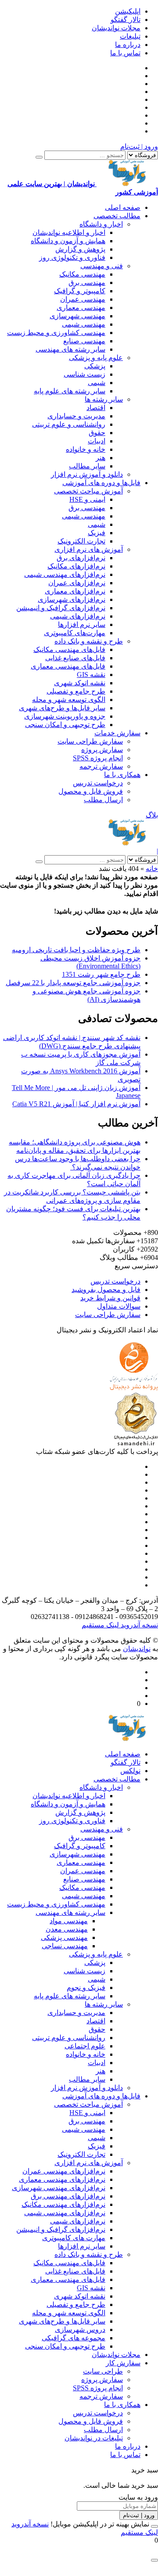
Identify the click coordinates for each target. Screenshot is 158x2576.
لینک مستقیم (100, 1625)
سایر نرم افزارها (82, 624)
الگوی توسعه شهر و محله (69, 700)
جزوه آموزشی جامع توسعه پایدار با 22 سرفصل (73, 983)
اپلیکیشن (128, 11)
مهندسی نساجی (65, 1946)
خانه (152, 869)
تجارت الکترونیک (81, 541)
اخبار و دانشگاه (101, 224)
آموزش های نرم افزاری (89, 549)
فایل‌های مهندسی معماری (68, 666)
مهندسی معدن (67, 1929)
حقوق (97, 433)
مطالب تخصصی (117, 216)
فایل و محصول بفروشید (106, 1290)
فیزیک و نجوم (86, 1988)
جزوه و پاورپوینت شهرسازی (65, 716)
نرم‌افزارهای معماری (75, 591)
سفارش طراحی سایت (90, 741)
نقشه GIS (91, 675)
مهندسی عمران (83, 299)
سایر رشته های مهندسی (70, 349)
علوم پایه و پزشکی (96, 358)
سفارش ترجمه (101, 766)
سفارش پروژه (102, 750)
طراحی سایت (103, 2371)
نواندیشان (137, 1649)
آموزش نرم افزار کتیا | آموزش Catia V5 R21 (76, 1104)
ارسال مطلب (103, 800)
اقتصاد (96, 408)
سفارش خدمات (117, 733)
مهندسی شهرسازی (77, 316)
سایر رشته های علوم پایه (70, 391)
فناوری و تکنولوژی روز (72, 257)
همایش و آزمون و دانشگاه (68, 241)
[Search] (39, 157)
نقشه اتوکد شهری (80, 683)
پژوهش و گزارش (80, 249)
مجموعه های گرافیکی (74, 2338)
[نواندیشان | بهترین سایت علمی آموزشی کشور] (127, 843)
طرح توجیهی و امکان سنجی (65, 725)
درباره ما (128, 45)
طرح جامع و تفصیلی (76, 691)
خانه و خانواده (86, 449)
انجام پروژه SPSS (98, 758)
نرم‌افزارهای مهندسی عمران (64, 2171)
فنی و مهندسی (102, 266)
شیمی (97, 383)
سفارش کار (123, 2363)
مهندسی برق (87, 282)
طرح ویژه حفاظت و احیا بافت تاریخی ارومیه (76, 950)
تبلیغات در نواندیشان (94, 2438)
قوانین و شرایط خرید (110, 1298)
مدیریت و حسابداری (76, 416)
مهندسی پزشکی (64, 1937)
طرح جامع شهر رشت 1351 (101, 974)
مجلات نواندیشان (116, 28)
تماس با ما (125, 53)
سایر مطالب (87, 466)
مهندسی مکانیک (82, 274)
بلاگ (152, 815)
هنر (101, 458)
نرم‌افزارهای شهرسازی (72, 599)
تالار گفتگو (126, 20)
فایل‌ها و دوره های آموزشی (101, 483)
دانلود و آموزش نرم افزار (87, 474)
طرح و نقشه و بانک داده (89, 641)
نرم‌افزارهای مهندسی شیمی (65, 574)
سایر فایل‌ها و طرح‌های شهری (62, 708)
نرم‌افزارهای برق (81, 558)
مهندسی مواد (69, 1921)
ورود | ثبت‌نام (139, 146)
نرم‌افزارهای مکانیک (76, 566)
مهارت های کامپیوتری (74, 2238)
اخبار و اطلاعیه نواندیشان (69, 232)
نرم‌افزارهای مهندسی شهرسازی (59, 2188)
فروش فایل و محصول (91, 791)
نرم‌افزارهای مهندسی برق (68, 2196)
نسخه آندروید (138, 1625)
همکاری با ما (122, 775)
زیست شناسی (84, 374)
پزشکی (95, 366)
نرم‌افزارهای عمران (77, 583)
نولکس (130, 1771)
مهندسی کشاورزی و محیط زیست (56, 333)
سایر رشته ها (104, 399)
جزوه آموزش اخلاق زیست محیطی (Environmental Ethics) (90, 962)
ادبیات (97, 441)
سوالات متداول (119, 1306)
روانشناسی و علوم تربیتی (69, 424)
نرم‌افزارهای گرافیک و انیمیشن (61, 608)
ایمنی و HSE (87, 499)
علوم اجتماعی (85, 2046)
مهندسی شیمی (84, 324)
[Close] (154, 2526)
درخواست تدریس (98, 783)
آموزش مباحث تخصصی (88, 491)
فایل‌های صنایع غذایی (75, 658)
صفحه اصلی (123, 207)
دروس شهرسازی (80, 2330)
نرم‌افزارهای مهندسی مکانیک (63, 2204)
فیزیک (97, 533)
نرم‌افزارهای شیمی (78, 616)
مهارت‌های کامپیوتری (75, 633)
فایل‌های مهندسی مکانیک (69, 649)
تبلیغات (130, 36)
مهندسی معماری (81, 308)
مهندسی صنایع (84, 341)
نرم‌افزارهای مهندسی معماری (62, 2179)
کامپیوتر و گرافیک (80, 291)
